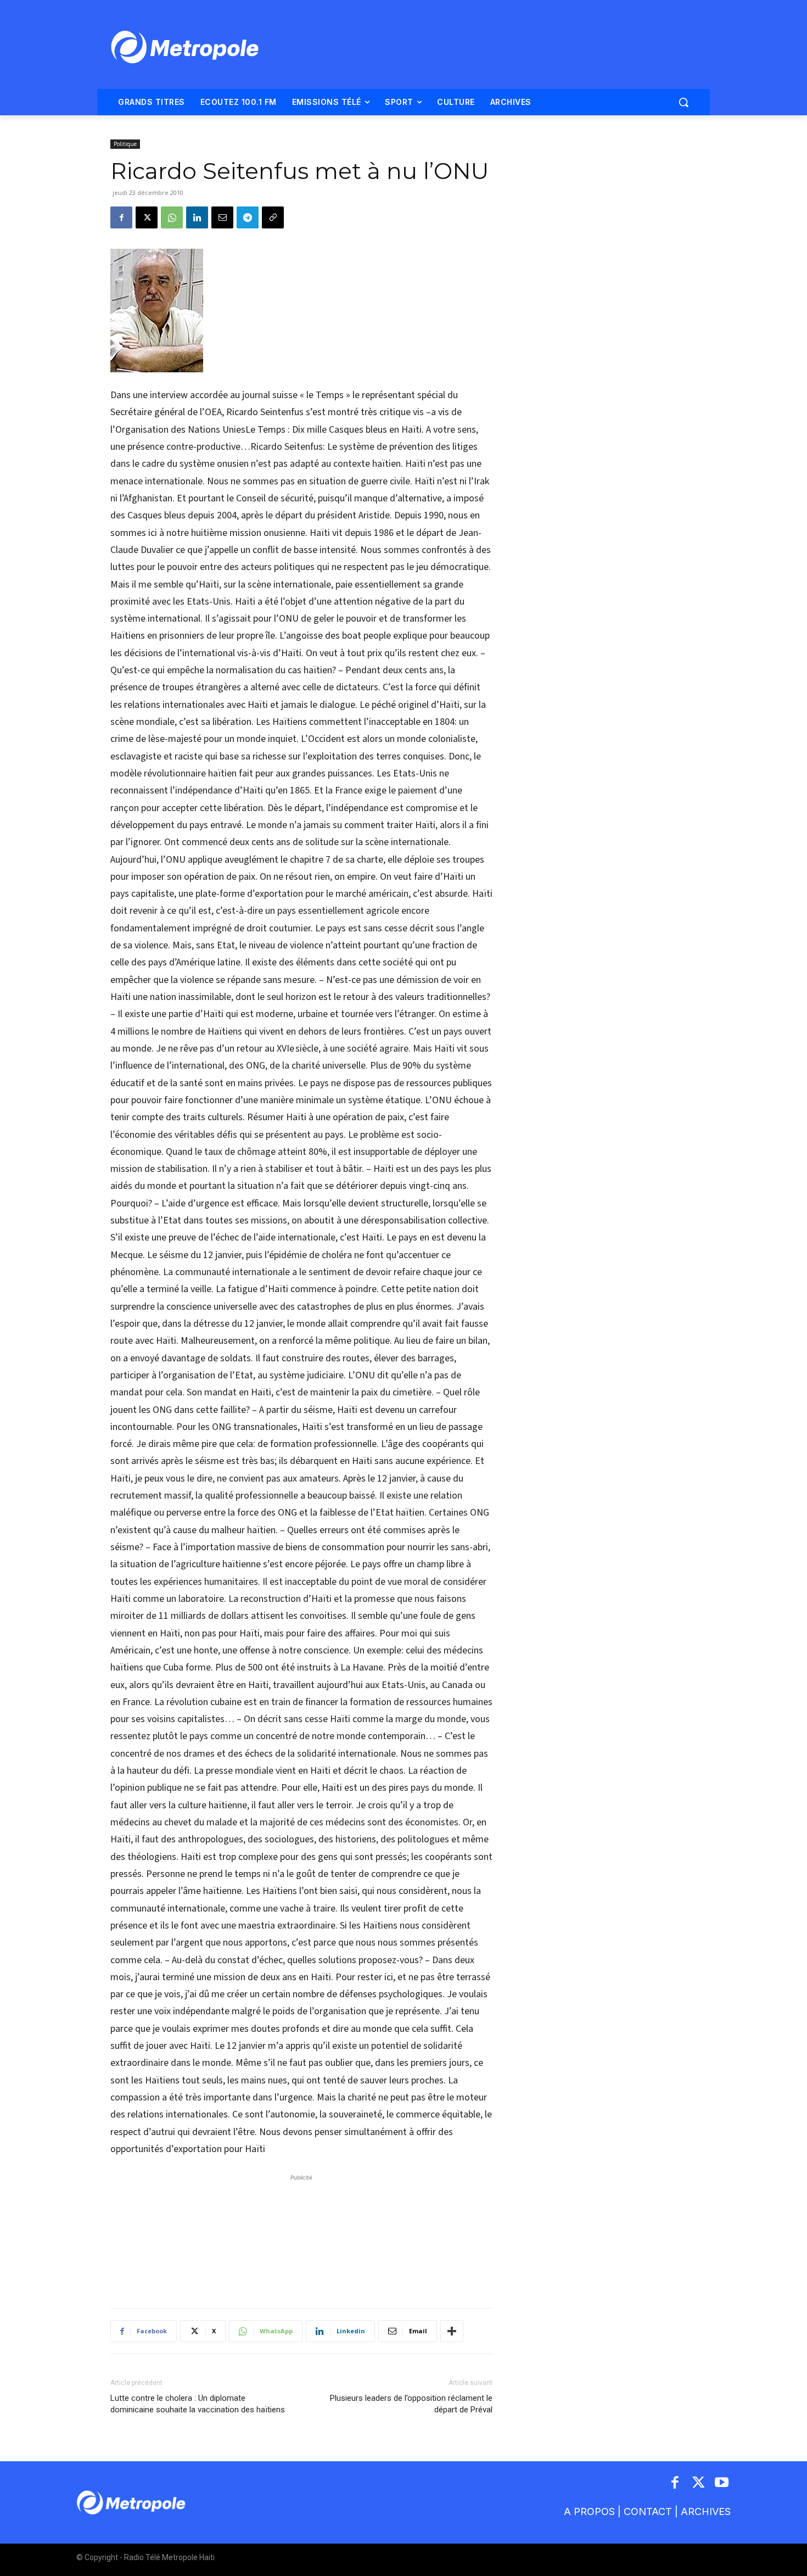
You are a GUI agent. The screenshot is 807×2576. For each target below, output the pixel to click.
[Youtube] (722, 2483)
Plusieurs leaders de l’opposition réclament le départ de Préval (411, 2404)
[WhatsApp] (172, 217)
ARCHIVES (706, 2511)
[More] (452, 2331)
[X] (147, 217)
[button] (683, 102)
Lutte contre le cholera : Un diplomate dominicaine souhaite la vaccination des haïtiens (198, 2404)
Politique (125, 144)
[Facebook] (121, 217)
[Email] (222, 217)
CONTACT (648, 2511)
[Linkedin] (197, 217)
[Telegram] (248, 217)
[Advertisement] (301, 2236)
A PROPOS (589, 2511)
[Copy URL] (273, 217)
